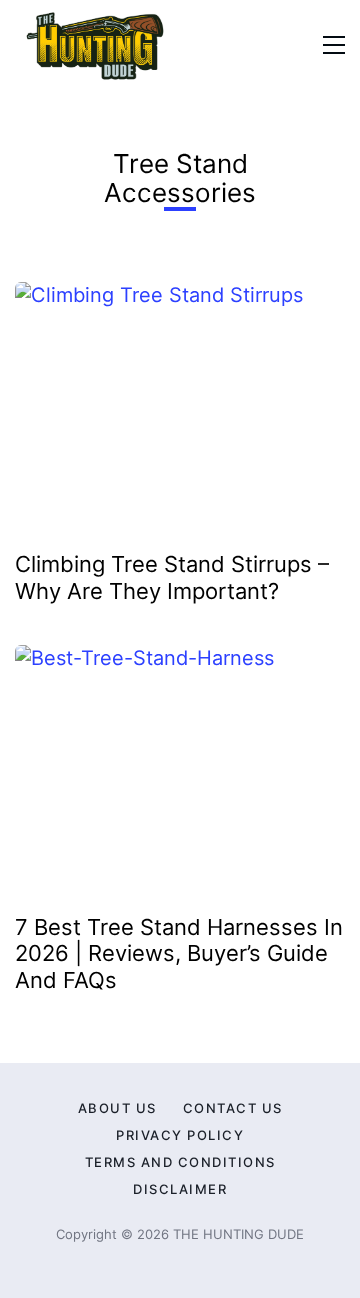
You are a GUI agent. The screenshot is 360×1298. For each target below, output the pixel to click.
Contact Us (233, 1108)
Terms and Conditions (180, 1162)
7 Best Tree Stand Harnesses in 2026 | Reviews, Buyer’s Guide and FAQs (179, 953)
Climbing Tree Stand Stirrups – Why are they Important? (172, 577)
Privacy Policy (180, 1135)
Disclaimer (180, 1189)
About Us (117, 1108)
